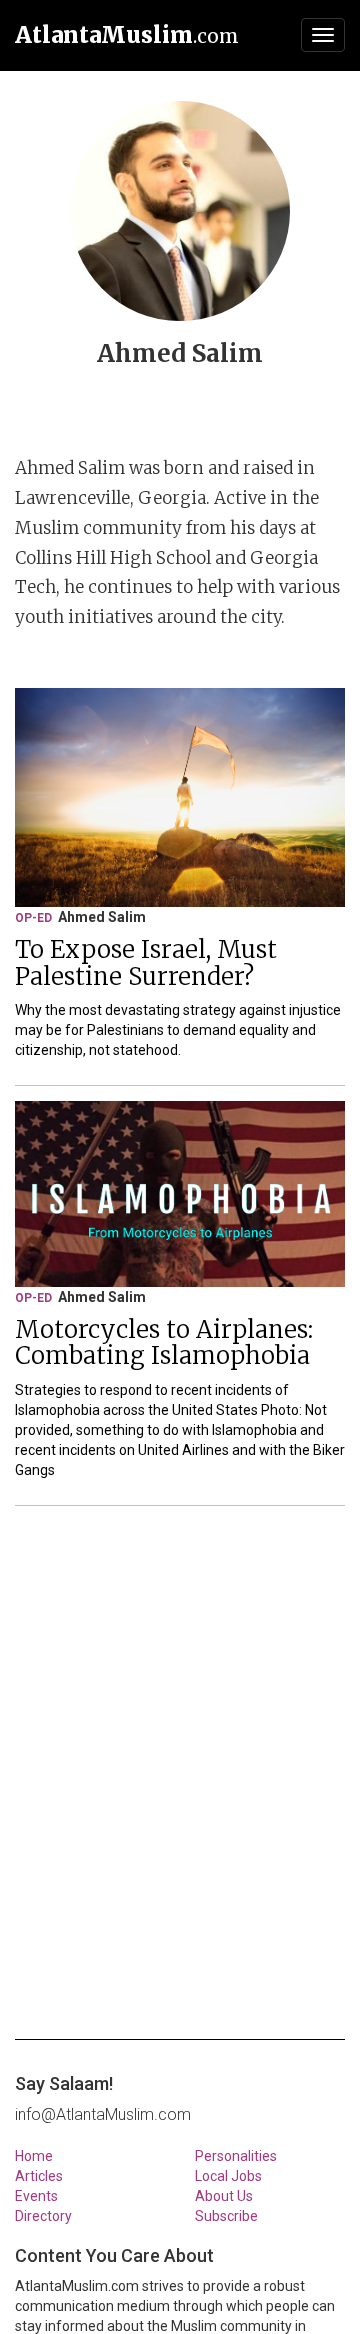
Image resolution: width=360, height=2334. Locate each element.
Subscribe (226, 2216)
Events (36, 2196)
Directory (43, 2216)
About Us (224, 2196)
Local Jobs (228, 2176)
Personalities (236, 2156)
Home (34, 2156)
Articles (39, 2176)
